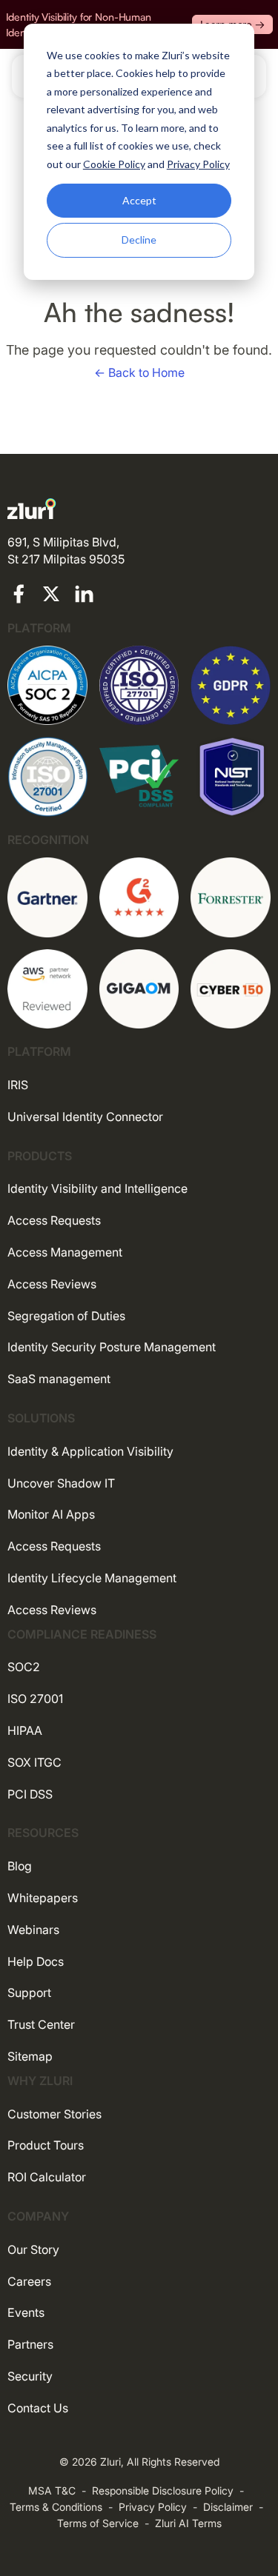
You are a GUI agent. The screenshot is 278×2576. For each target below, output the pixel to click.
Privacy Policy (153, 2507)
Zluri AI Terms (188, 2523)
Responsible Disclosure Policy (163, 2490)
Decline (139, 240)
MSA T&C (52, 2490)
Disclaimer (228, 2507)
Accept (139, 200)
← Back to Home (139, 372)
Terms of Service (98, 2523)
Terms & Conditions (56, 2507)
